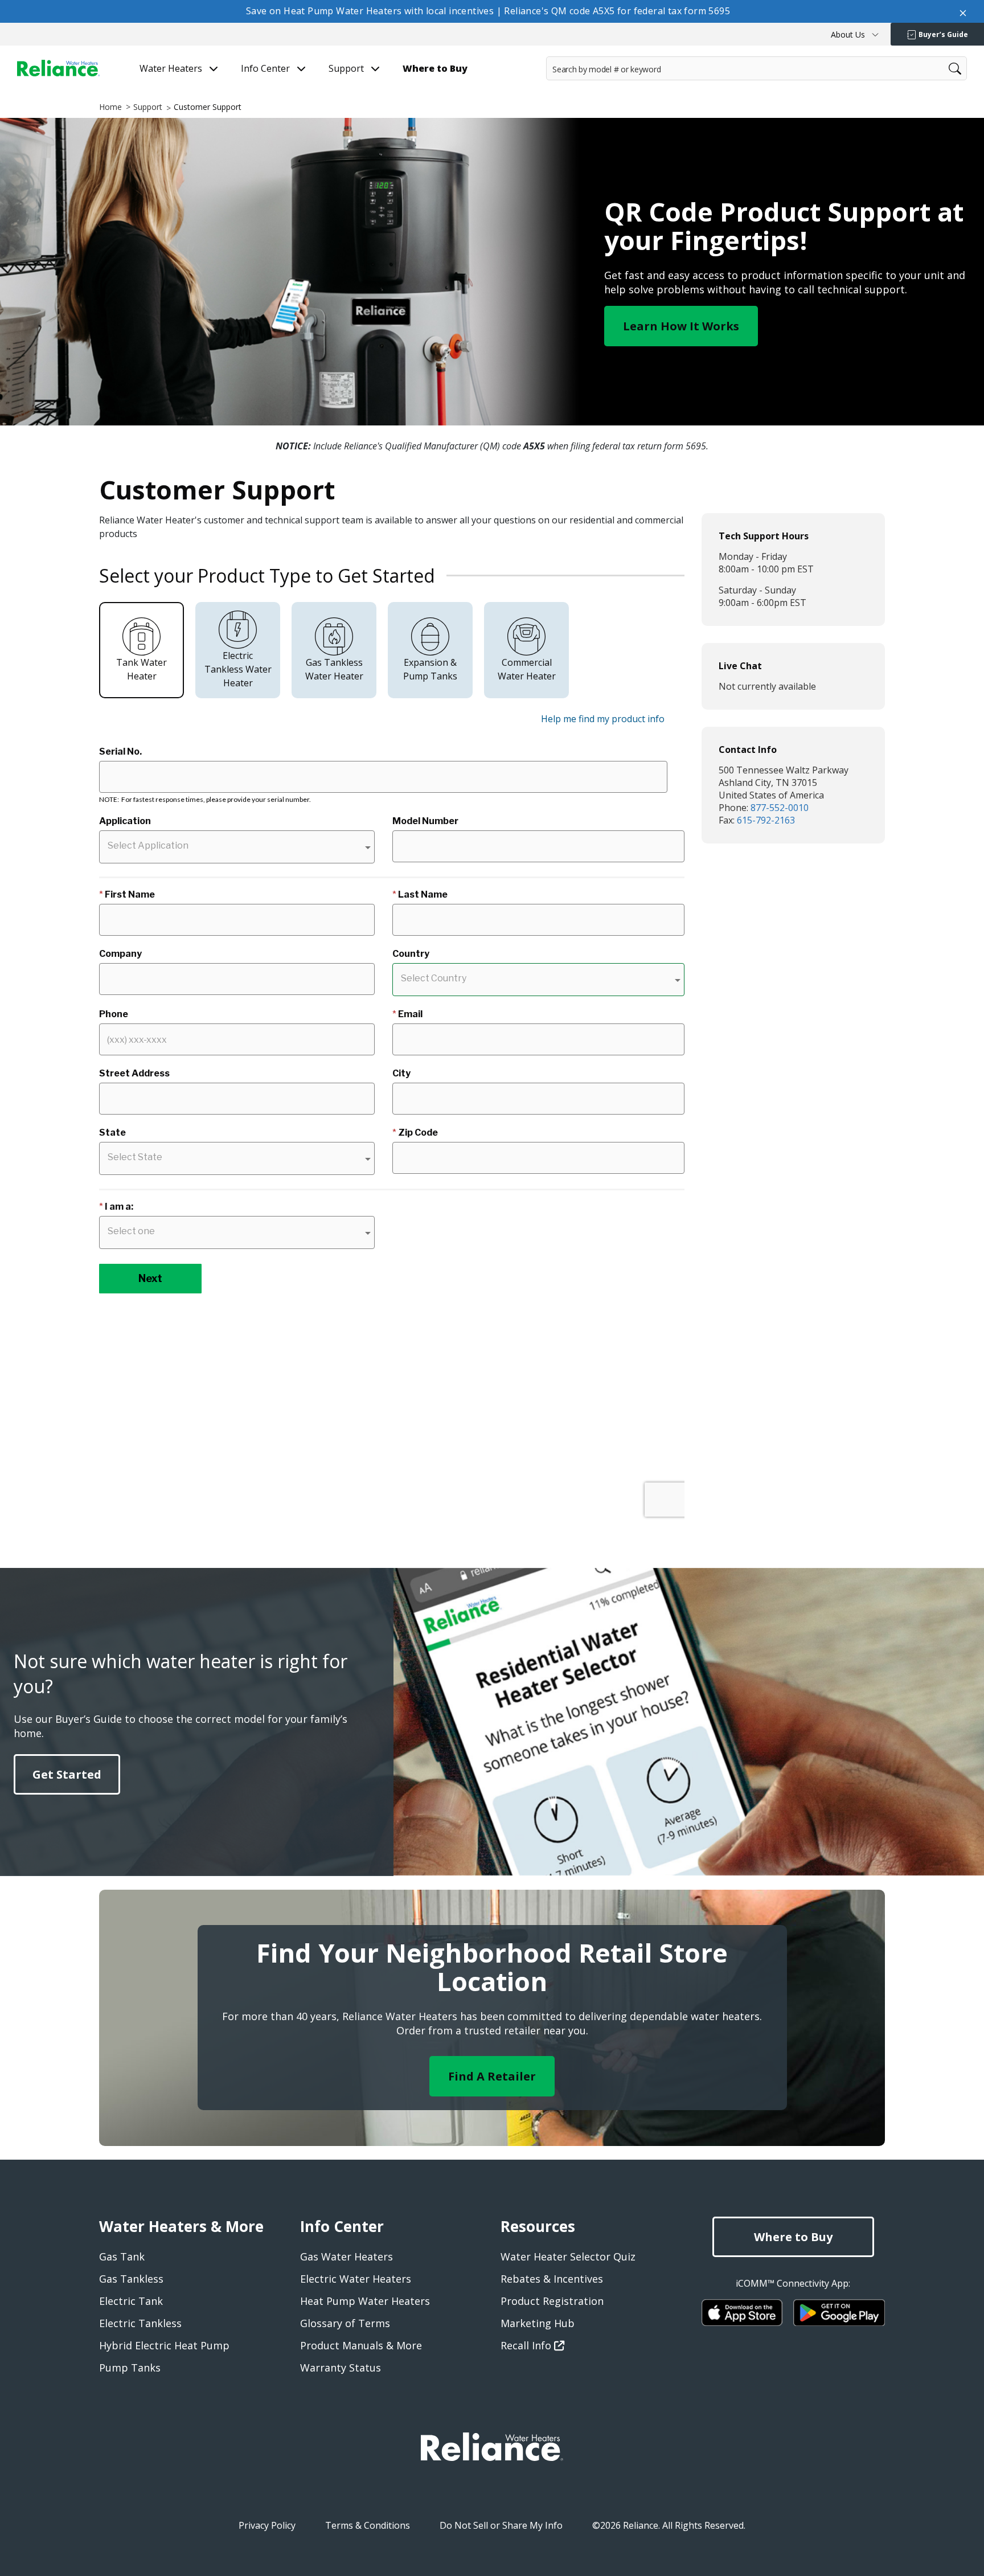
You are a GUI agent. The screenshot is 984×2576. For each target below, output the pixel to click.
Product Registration (552, 2301)
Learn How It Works (681, 326)
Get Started (67, 1774)
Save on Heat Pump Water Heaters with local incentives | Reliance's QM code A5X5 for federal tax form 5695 (488, 11)
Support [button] (347, 69)
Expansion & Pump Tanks (430, 669)
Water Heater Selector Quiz (568, 2256)
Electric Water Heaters (356, 2279)
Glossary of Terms (345, 2323)
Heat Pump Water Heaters (365, 2301)
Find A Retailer (492, 2076)
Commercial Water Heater (527, 669)
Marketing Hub (538, 2323)
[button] (855, 34)
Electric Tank (131, 2301)
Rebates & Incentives (552, 2279)
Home (110, 107)
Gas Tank (122, 2256)
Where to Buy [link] (435, 69)
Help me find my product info (603, 719)
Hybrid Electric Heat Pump (164, 2345)
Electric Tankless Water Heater (238, 669)
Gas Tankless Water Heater (334, 669)
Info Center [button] (266, 69)
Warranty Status (341, 2368)
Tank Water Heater (142, 669)
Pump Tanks (130, 2368)
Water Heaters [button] (172, 69)
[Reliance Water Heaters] (58, 68)
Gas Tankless (131, 2279)
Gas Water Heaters (347, 2256)
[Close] (963, 11)
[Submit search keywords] (550, 91)
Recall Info (527, 2345)
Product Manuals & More (361, 2345)
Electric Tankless (140, 2323)
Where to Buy (793, 2237)
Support (148, 107)
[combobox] (757, 68)
